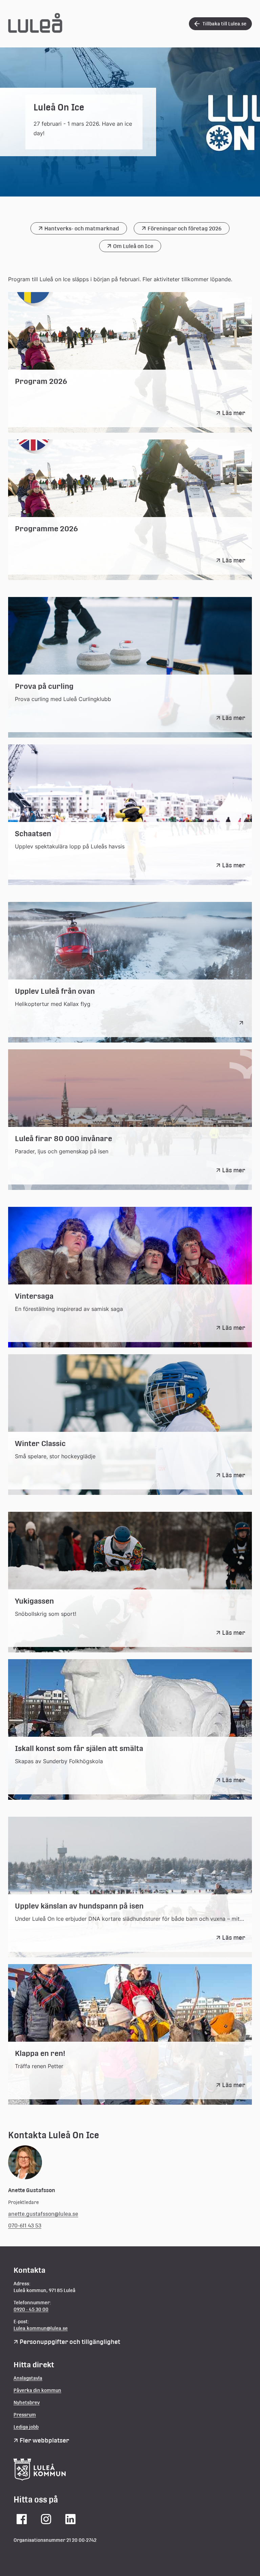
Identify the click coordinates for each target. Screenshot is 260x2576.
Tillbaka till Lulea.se (224, 24)
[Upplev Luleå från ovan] (242, 1023)
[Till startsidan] (35, 31)
